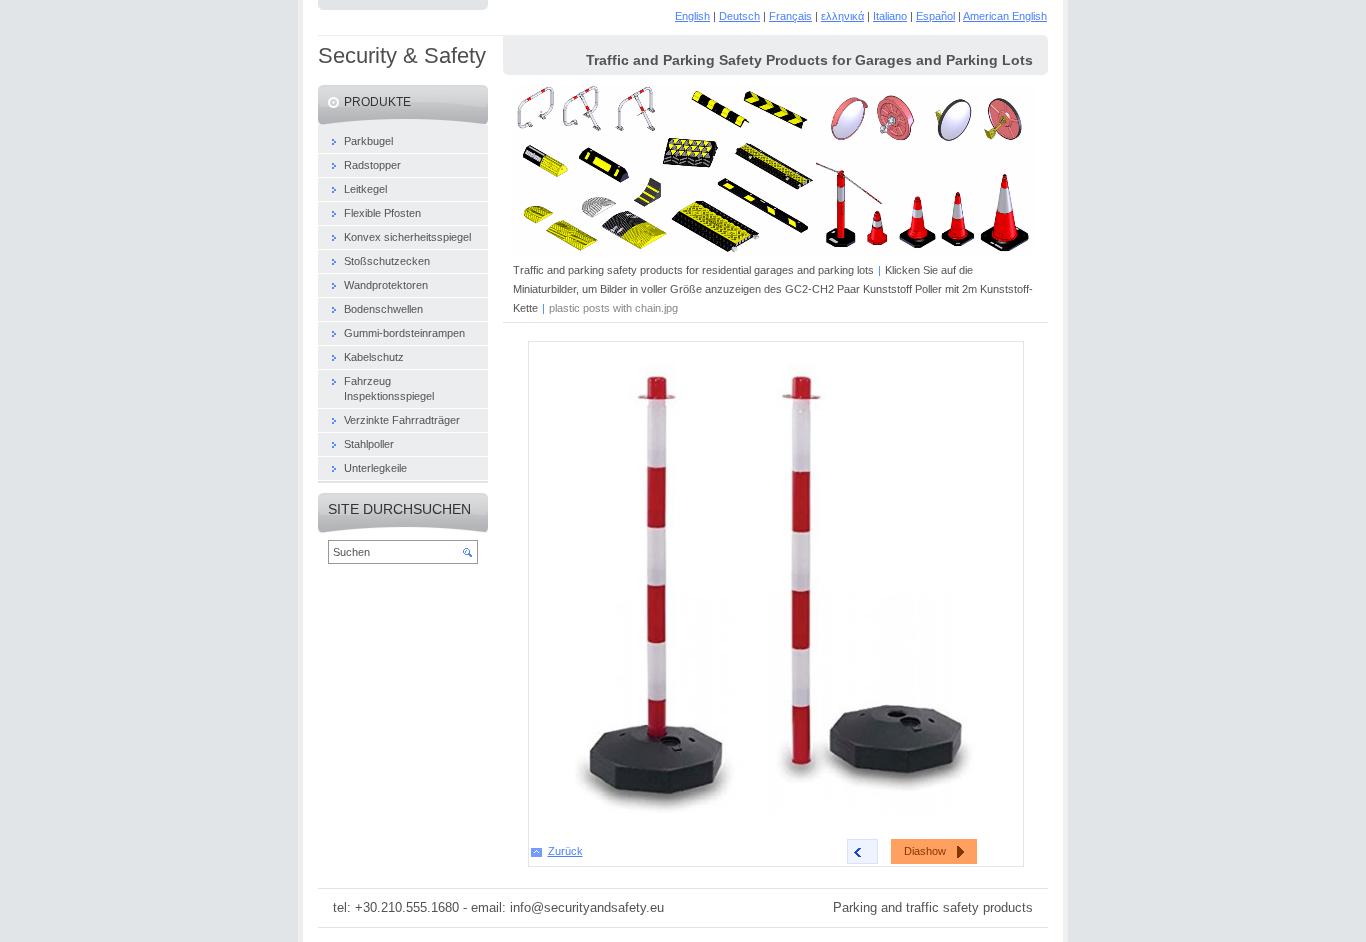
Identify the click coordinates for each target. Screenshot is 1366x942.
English (692, 16)
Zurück (565, 851)
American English (1005, 16)
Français (790, 16)
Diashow (925, 851)
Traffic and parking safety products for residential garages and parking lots (693, 270)
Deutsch (739, 16)
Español (935, 16)
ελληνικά (842, 16)
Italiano (890, 16)
